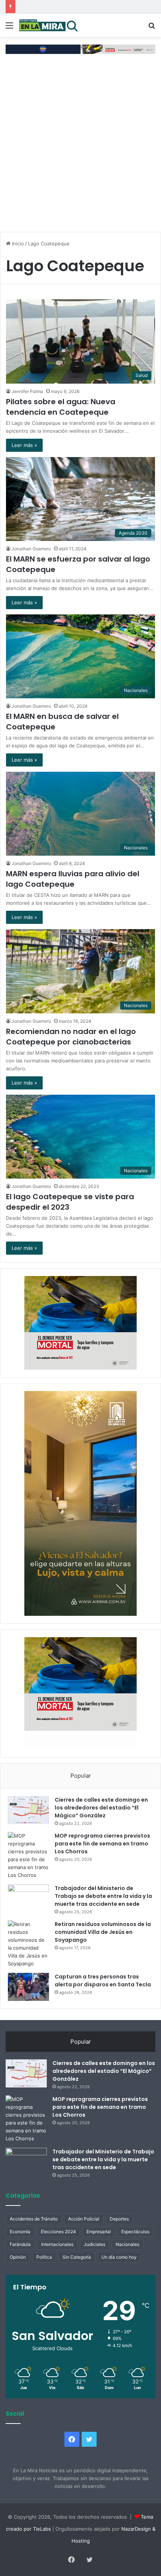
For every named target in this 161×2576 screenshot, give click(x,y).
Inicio (17, 244)
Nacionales (127, 2244)
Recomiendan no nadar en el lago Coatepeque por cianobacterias (71, 1037)
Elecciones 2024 (58, 2232)
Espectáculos (135, 2232)
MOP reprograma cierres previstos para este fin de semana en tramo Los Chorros (102, 1844)
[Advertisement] (80, 146)
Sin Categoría (77, 2257)
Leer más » (24, 445)
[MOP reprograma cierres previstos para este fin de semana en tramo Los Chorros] (28, 1856)
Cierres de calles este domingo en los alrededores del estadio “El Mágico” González (101, 1808)
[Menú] (9, 28)
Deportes (119, 2219)
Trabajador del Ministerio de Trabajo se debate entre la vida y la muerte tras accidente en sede (103, 1896)
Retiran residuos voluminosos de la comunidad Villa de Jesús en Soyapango (103, 1932)
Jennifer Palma (27, 391)
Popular (81, 1776)
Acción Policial (84, 2219)
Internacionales (57, 2244)
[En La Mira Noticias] (49, 25)
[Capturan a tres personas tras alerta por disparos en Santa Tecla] (28, 1987)
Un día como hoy (119, 2257)
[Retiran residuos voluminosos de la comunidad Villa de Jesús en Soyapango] (28, 1944)
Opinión (18, 2257)
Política (44, 2257)
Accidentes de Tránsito (34, 2219)
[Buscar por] (152, 28)
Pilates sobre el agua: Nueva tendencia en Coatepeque (61, 407)
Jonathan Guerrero (31, 549)
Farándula (20, 2244)
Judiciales (95, 2244)
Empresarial (99, 2232)
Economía (20, 2232)
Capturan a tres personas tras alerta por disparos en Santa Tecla (103, 1981)
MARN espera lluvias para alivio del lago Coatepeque (73, 879)
